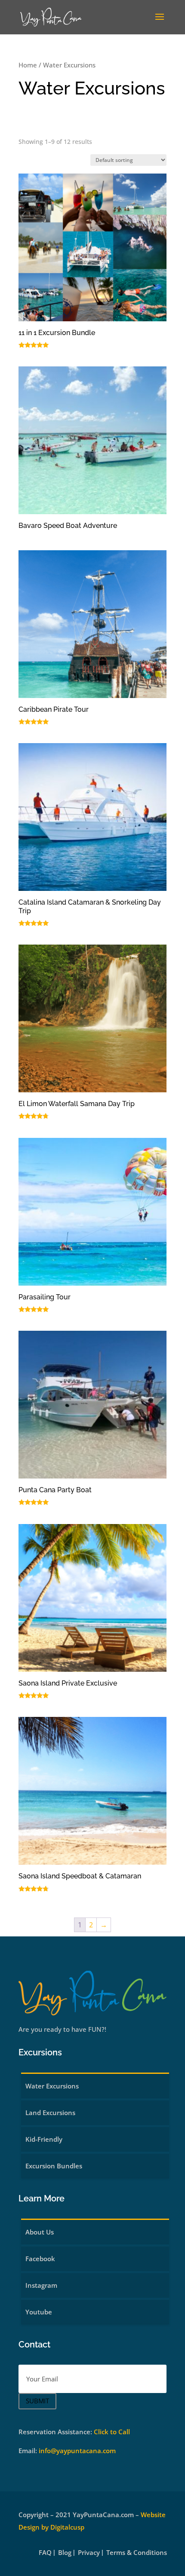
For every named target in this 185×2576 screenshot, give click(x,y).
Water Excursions (52, 2086)
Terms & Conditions (137, 2553)
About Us (40, 2232)
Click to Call (112, 2432)
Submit (37, 2401)
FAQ (45, 2553)
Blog (65, 2553)
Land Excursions (50, 2113)
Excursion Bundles (54, 2166)
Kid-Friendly (44, 2139)
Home (28, 65)
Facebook (40, 2259)
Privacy (89, 2553)
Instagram (41, 2285)
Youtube (39, 2312)
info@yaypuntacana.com (77, 2451)
